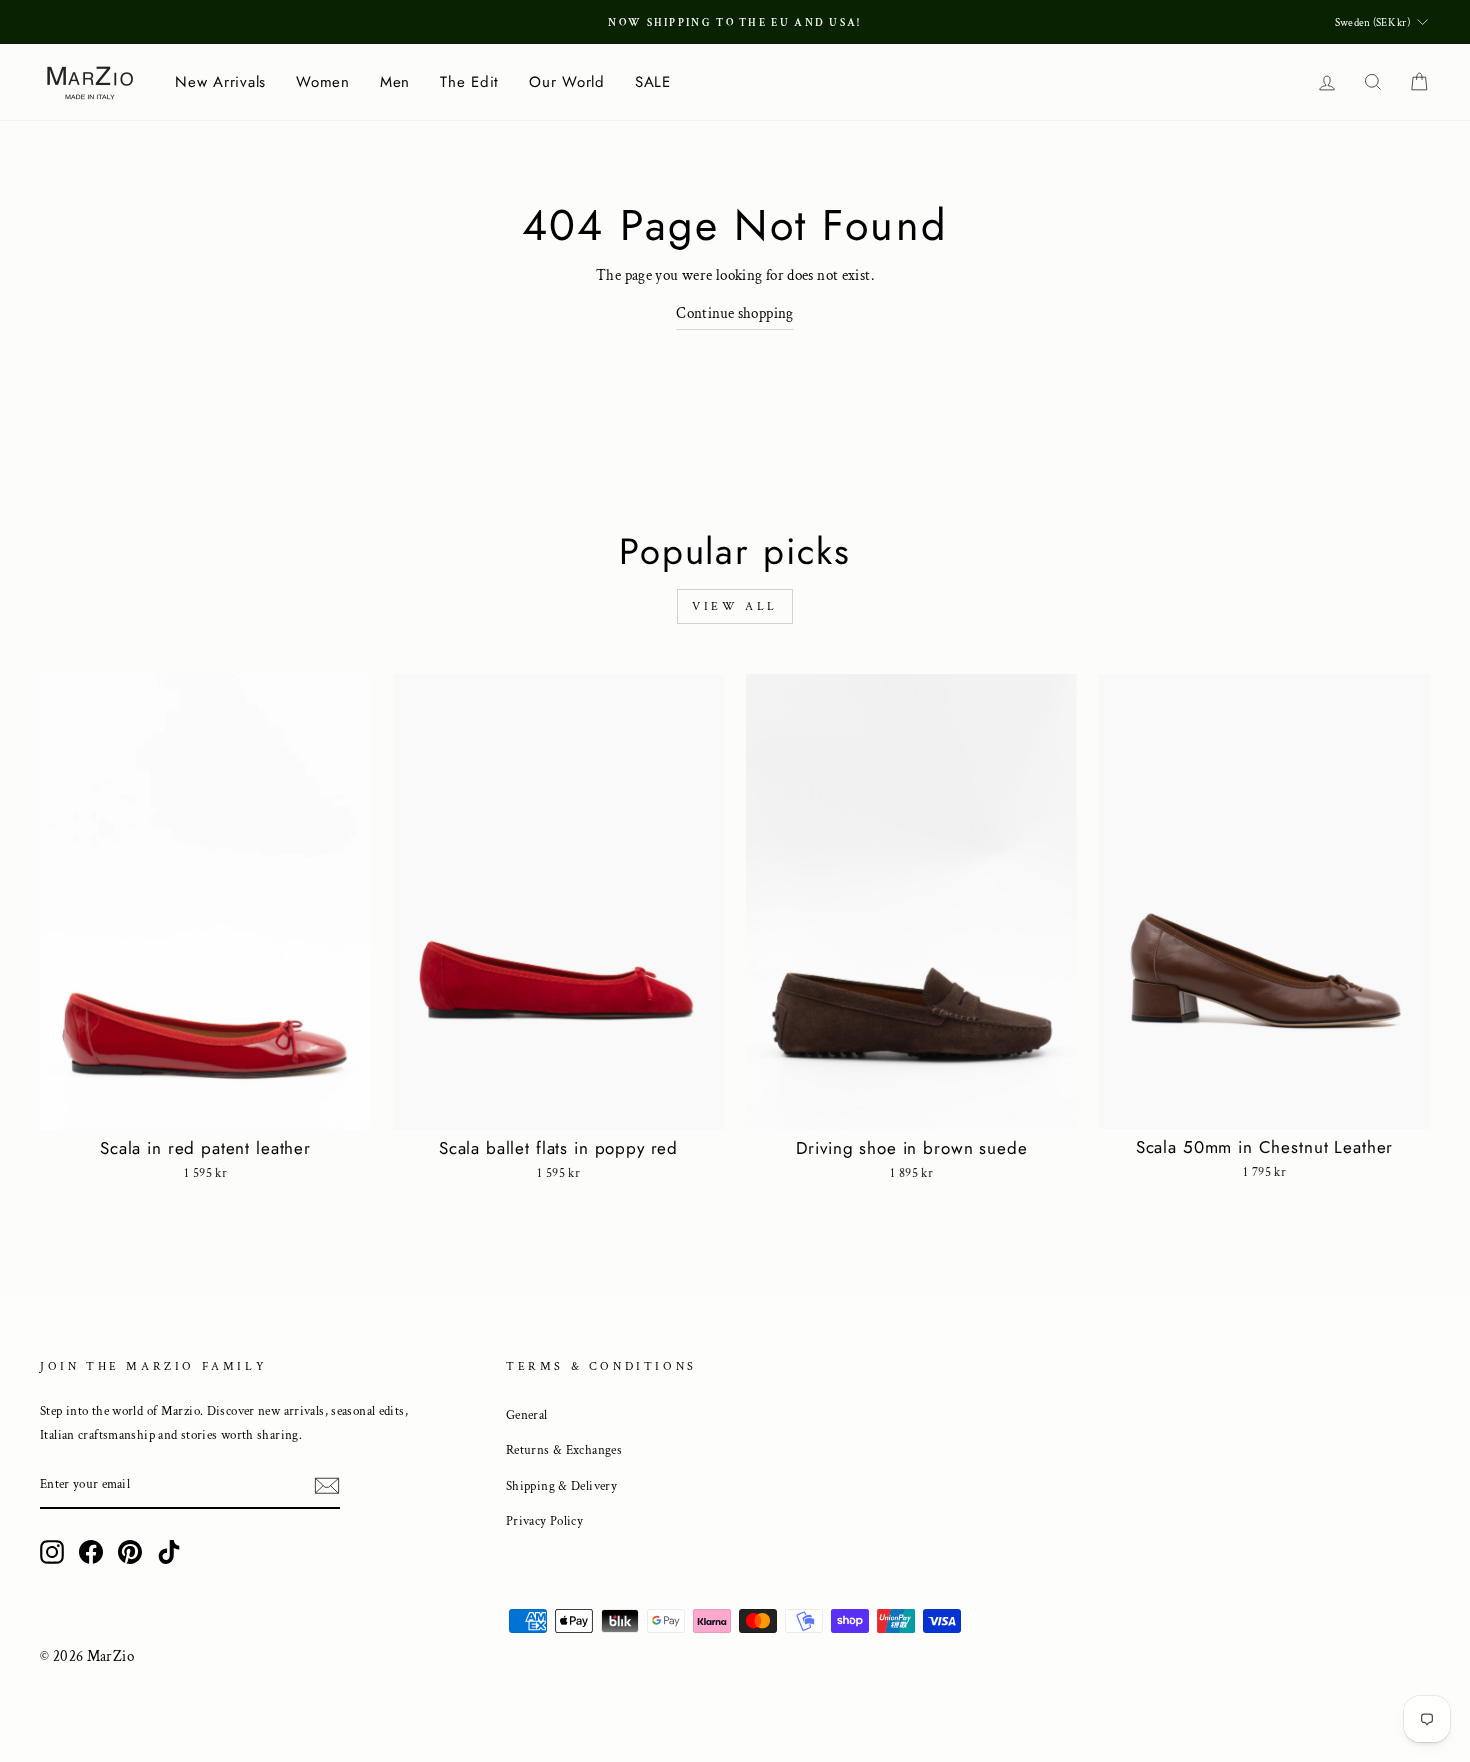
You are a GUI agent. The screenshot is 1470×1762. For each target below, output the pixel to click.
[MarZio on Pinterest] (130, 1551)
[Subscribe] (327, 1485)
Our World (567, 82)
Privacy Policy (544, 1521)
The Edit (469, 82)
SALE (653, 82)
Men (395, 82)
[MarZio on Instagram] (52, 1551)
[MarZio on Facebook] (91, 1551)
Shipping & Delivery (561, 1486)
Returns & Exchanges (564, 1450)
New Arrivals (220, 82)
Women (323, 82)
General (527, 1415)
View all (735, 606)
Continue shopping (734, 313)
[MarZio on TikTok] (169, 1551)
